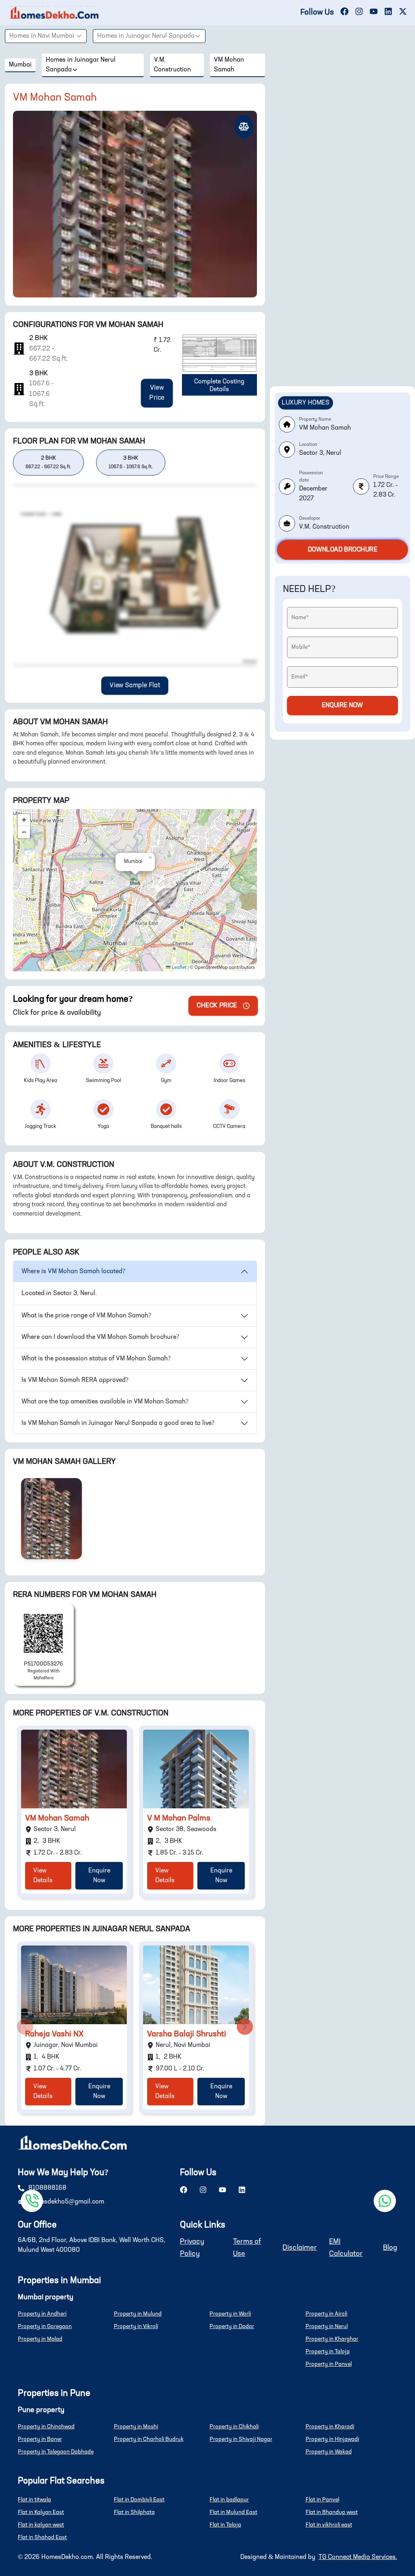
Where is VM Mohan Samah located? (73, 1272)
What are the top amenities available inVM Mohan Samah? (105, 1402)
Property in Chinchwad (46, 2427)
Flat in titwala (34, 2500)
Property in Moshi (136, 2427)
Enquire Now (99, 1876)
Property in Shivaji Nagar (241, 2439)
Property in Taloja (328, 2352)
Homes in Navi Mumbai (42, 36)
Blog (390, 2248)
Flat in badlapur (229, 2500)
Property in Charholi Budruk (149, 2439)
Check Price (217, 1006)
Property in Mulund (138, 2314)
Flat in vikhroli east (329, 2525)
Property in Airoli (326, 2314)
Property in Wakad (329, 2452)
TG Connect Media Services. (358, 2557)
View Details (43, 1876)
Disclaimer (300, 2248)
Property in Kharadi (330, 2427)
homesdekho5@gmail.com (66, 2202)
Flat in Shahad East (42, 2537)
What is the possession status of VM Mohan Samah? (96, 1359)
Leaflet (179, 968)
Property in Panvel (329, 2364)
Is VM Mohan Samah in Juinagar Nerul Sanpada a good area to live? (118, 1423)
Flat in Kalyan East (41, 2512)
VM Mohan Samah (57, 1818)
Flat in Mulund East (233, 2512)
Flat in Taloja (225, 2525)
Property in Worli (230, 2314)
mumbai (20, 65)
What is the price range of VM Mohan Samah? (86, 1316)
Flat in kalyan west (41, 2525)
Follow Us (317, 13)
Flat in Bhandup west (332, 2512)
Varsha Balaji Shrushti (187, 2034)
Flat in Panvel (322, 2500)
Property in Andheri (42, 2314)
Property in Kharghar (332, 2339)
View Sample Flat (135, 686)
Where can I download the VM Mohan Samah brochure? (100, 1337)
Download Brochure (343, 550)
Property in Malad (40, 2339)
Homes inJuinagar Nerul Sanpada (146, 36)
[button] (135, 882)
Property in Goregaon (45, 2326)
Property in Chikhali (234, 2427)
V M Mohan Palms (179, 1818)
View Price (157, 393)
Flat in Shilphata (134, 2512)
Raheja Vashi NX (54, 2034)
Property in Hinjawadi (332, 2439)
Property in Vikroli (136, 2326)
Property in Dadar (232, 2326)
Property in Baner (40, 2439)
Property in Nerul (327, 2326)
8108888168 (47, 2188)
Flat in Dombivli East (139, 2500)
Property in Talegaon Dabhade (56, 2452)
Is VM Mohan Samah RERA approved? (75, 1380)
